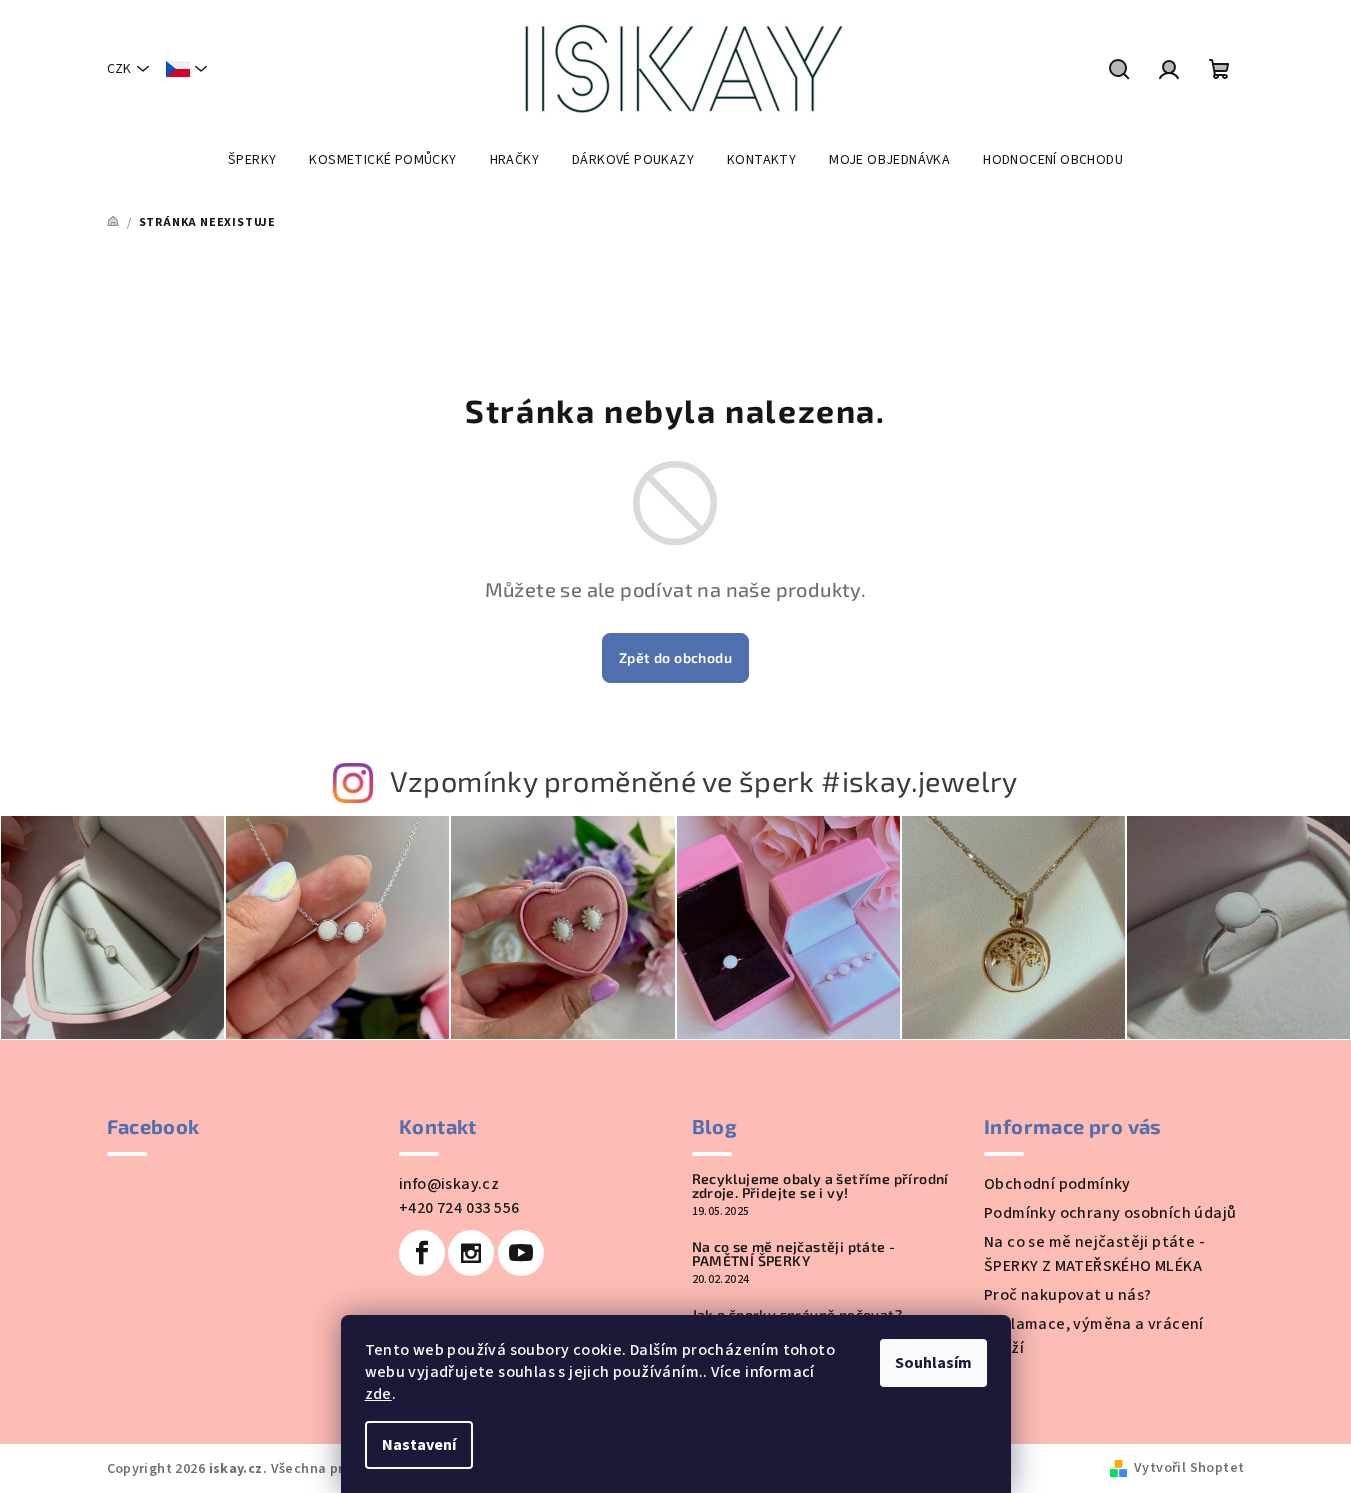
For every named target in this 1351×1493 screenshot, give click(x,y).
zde (378, 1394)
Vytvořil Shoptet (1189, 1468)
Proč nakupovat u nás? (1067, 1295)
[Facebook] (422, 1253)
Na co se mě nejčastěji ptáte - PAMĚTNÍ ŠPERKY (794, 1254)
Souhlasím (933, 1363)
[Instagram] (471, 1253)
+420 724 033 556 (459, 1208)
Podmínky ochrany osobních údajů (1110, 1213)
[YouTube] (521, 1253)
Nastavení (419, 1445)
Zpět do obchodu (675, 657)
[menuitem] (252, 160)
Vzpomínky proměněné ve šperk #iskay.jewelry (704, 780)
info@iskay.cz (449, 1184)
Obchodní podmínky (1057, 1184)
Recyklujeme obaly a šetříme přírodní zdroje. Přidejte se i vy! (820, 1186)
